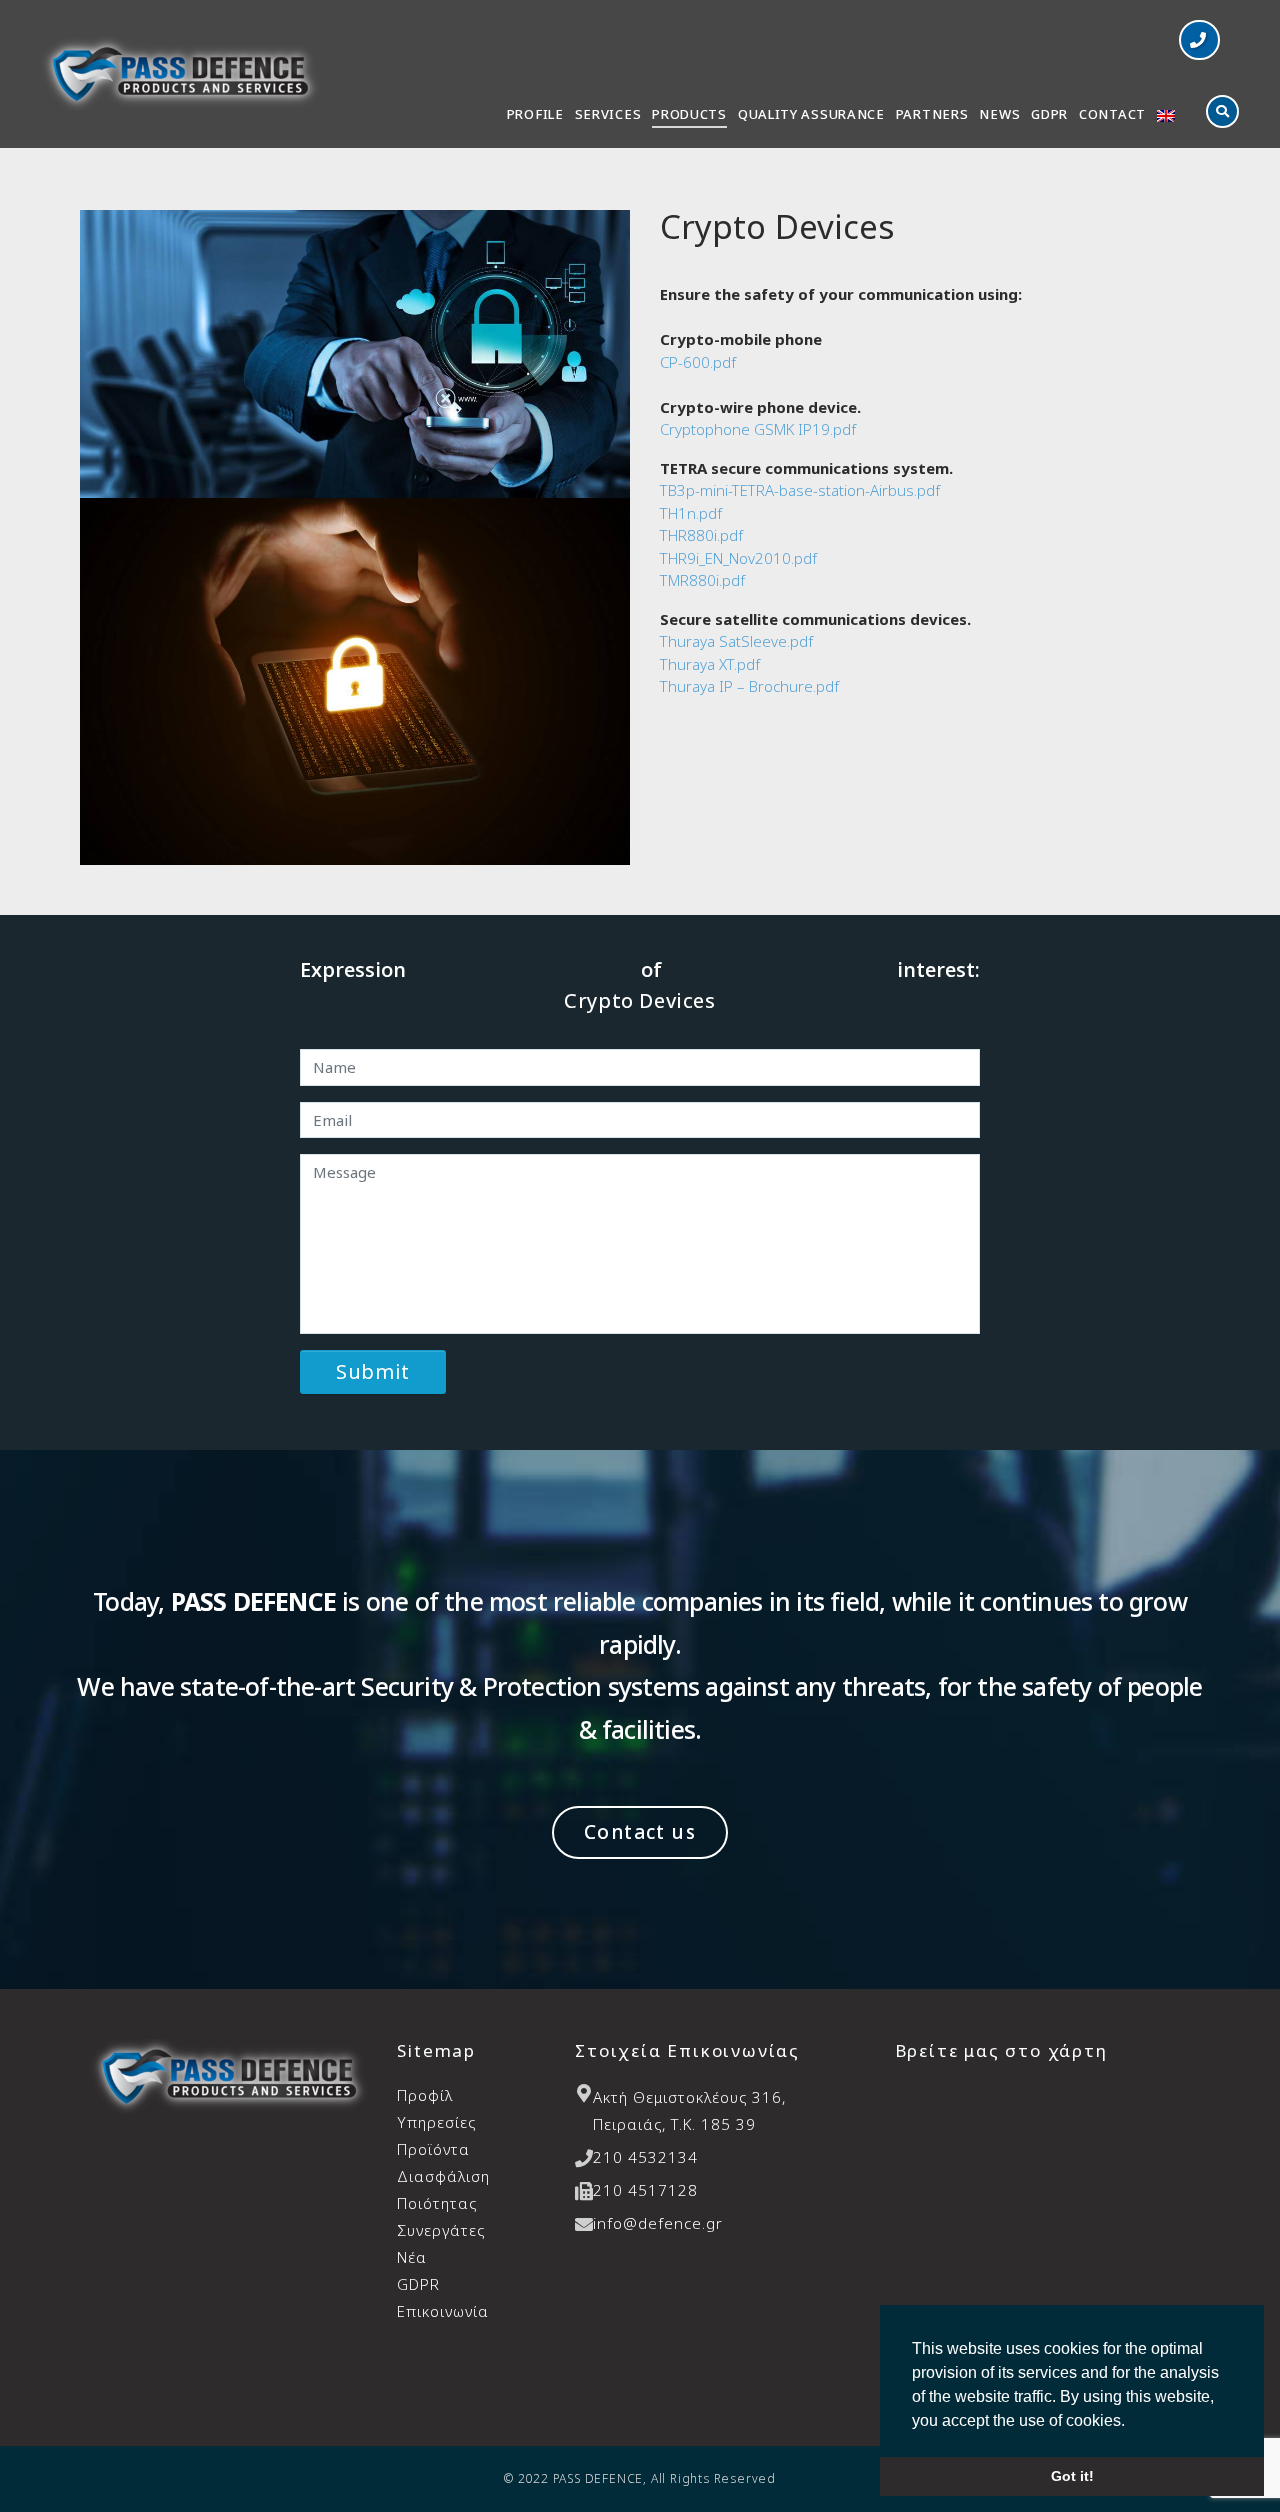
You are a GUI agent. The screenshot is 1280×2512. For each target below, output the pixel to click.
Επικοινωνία (443, 2311)
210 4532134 (645, 2157)
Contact (1112, 114)
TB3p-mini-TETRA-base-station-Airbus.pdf (800, 490)
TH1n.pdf (691, 513)
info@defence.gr (658, 2223)
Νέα (412, 2257)
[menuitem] (1166, 117)
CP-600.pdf (698, 362)
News (999, 114)
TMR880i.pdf (702, 580)
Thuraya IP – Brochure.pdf (749, 686)
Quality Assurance (811, 114)
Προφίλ (425, 2095)
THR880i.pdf (701, 535)
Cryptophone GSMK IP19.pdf (758, 429)
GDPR (1049, 114)
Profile (535, 114)
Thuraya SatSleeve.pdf (736, 641)
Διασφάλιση (443, 2189)
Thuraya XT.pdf (710, 664)
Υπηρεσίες (436, 2122)
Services (608, 114)
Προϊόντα (433, 2149)
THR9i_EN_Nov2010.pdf (738, 558)
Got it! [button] (1072, 2476)
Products (689, 114)
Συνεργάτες (441, 2230)
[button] (1199, 40)
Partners (932, 114)
